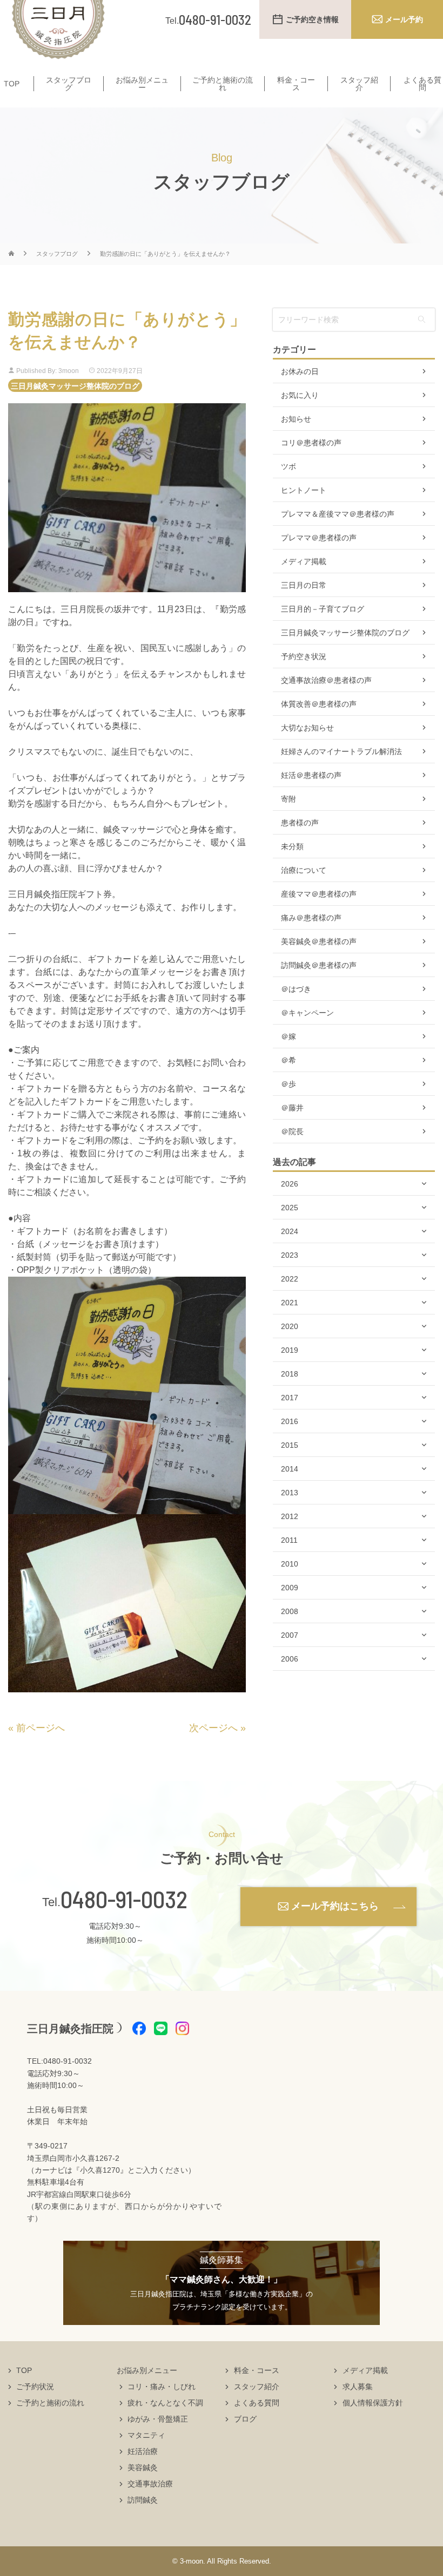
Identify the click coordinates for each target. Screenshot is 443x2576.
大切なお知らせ (307, 728)
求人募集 (358, 2387)
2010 (290, 1564)
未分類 (292, 846)
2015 (290, 1445)
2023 (290, 1255)
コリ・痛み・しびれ (162, 2387)
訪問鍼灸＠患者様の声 (319, 965)
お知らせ (296, 419)
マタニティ (146, 2435)
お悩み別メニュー (142, 84)
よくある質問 (422, 84)
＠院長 (292, 1131)
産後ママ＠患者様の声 (319, 894)
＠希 (288, 1060)
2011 (289, 1540)
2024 (290, 1231)
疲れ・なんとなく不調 (165, 2403)
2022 (290, 1279)
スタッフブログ (69, 84)
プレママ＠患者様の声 (319, 538)
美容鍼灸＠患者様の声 (319, 941)
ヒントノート (304, 490)
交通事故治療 (150, 2484)
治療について (304, 870)
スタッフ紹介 (359, 84)
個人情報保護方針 (373, 2403)
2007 (290, 1635)
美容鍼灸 (143, 2467)
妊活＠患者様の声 (311, 775)
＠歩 (288, 1084)
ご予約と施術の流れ (223, 84)
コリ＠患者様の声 (311, 443)
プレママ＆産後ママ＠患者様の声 (338, 514)
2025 (290, 1208)
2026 (290, 1184)
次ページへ (213, 1728)
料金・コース (296, 84)
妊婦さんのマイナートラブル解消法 (341, 751)
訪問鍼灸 (143, 2500)
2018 (290, 1374)
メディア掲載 (304, 561)
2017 (290, 1398)
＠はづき (296, 989)
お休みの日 (300, 371)
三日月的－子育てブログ (323, 609)
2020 (290, 1326)
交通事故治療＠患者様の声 (326, 680)
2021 (290, 1303)
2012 (290, 1516)
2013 (290, 1493)
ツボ (288, 466)
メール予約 (404, 19)
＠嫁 (288, 1036)
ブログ (245, 2419)
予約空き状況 (304, 656)
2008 (290, 1611)
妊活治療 (143, 2451)
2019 (290, 1350)
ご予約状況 (35, 2387)
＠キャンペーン (307, 1013)
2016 (290, 1421)
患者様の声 (300, 823)
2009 (290, 1588)
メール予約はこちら (335, 1906)
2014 (290, 1469)
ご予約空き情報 (312, 19)
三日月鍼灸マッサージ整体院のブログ (75, 385)
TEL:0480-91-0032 (59, 2061)
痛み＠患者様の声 (311, 918)
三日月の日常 (304, 585)
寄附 (288, 799)
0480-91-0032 (124, 1899)
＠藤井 (292, 1108)
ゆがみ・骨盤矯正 (158, 2419)
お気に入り (300, 395)
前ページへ (41, 1728)
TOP (12, 84)
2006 (290, 1659)
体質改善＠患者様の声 (319, 704)
